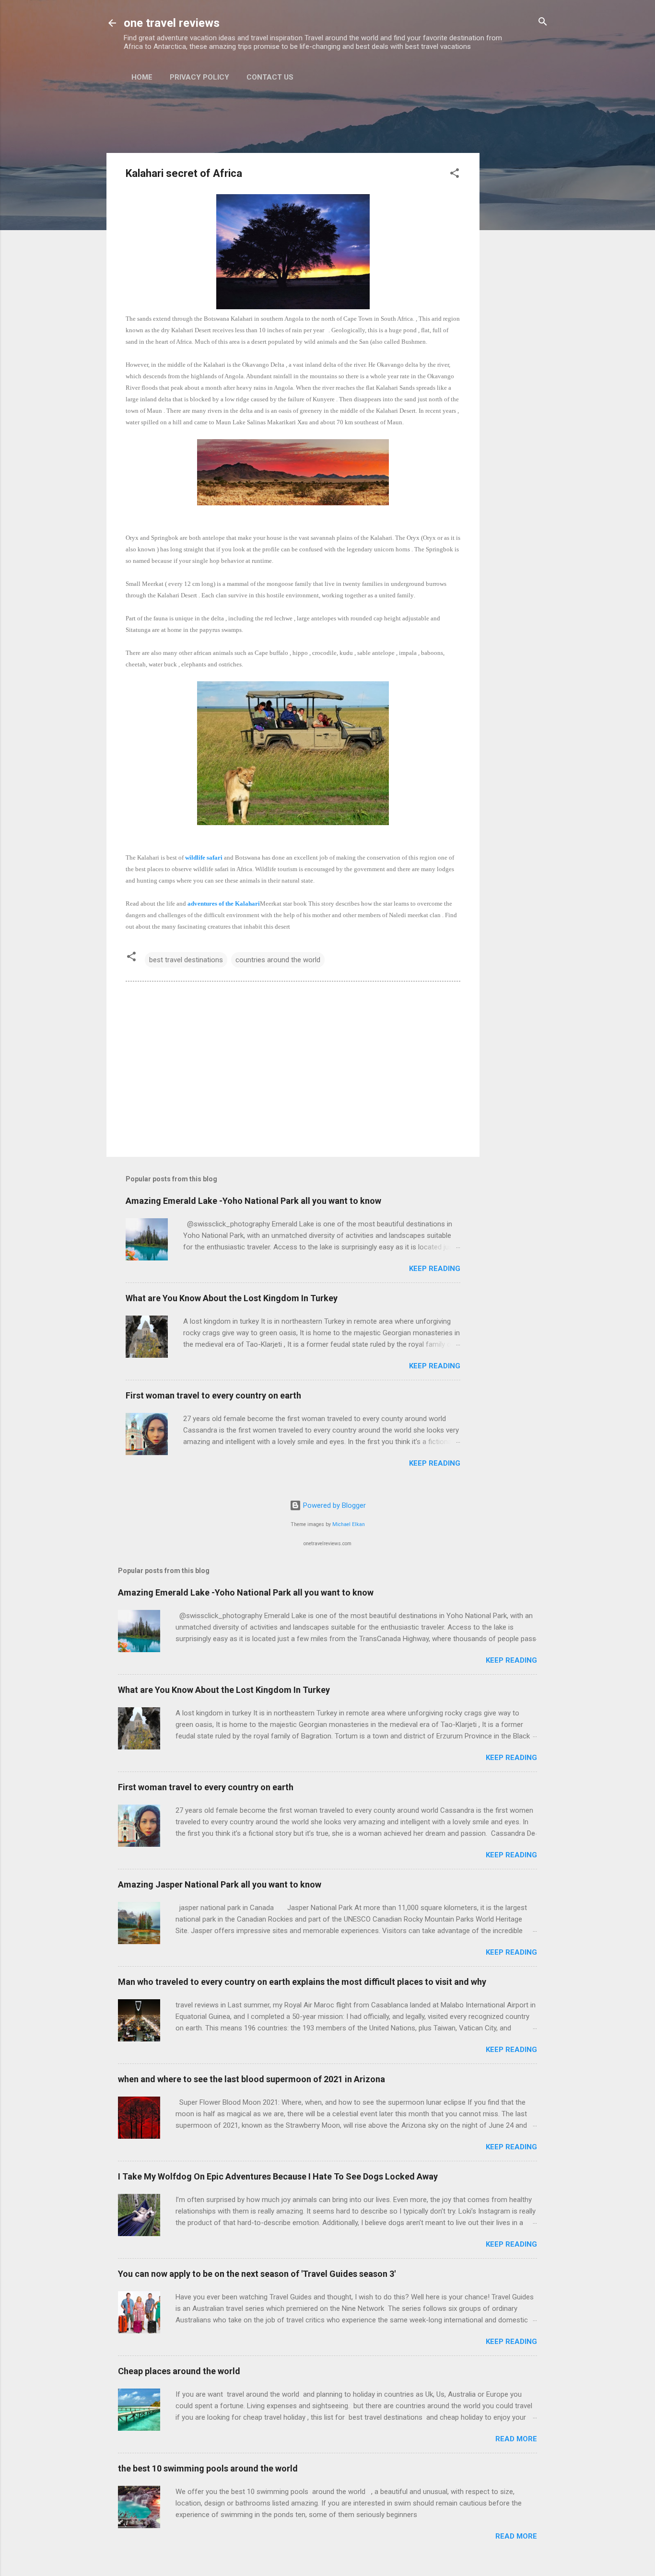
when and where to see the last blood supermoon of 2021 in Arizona (251, 2079)
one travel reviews (172, 23)
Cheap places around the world (179, 2371)
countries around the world (278, 960)
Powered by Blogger (333, 1505)
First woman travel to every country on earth (213, 1395)
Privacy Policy (199, 77)
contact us (270, 77)
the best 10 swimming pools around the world (208, 2468)
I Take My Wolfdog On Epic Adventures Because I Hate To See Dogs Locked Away (278, 2176)
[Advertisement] (518, 244)
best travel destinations (186, 960)
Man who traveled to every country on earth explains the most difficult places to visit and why (302, 1982)
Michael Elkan (349, 1524)
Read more (516, 2439)
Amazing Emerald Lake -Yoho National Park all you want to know (253, 1201)
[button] (455, 174)
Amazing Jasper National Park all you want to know (220, 1884)
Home (142, 77)
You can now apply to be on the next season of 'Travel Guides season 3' (257, 2274)
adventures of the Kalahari (224, 903)
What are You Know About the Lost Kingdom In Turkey (232, 1298)
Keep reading (435, 1269)
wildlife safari (205, 857)
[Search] (543, 22)
